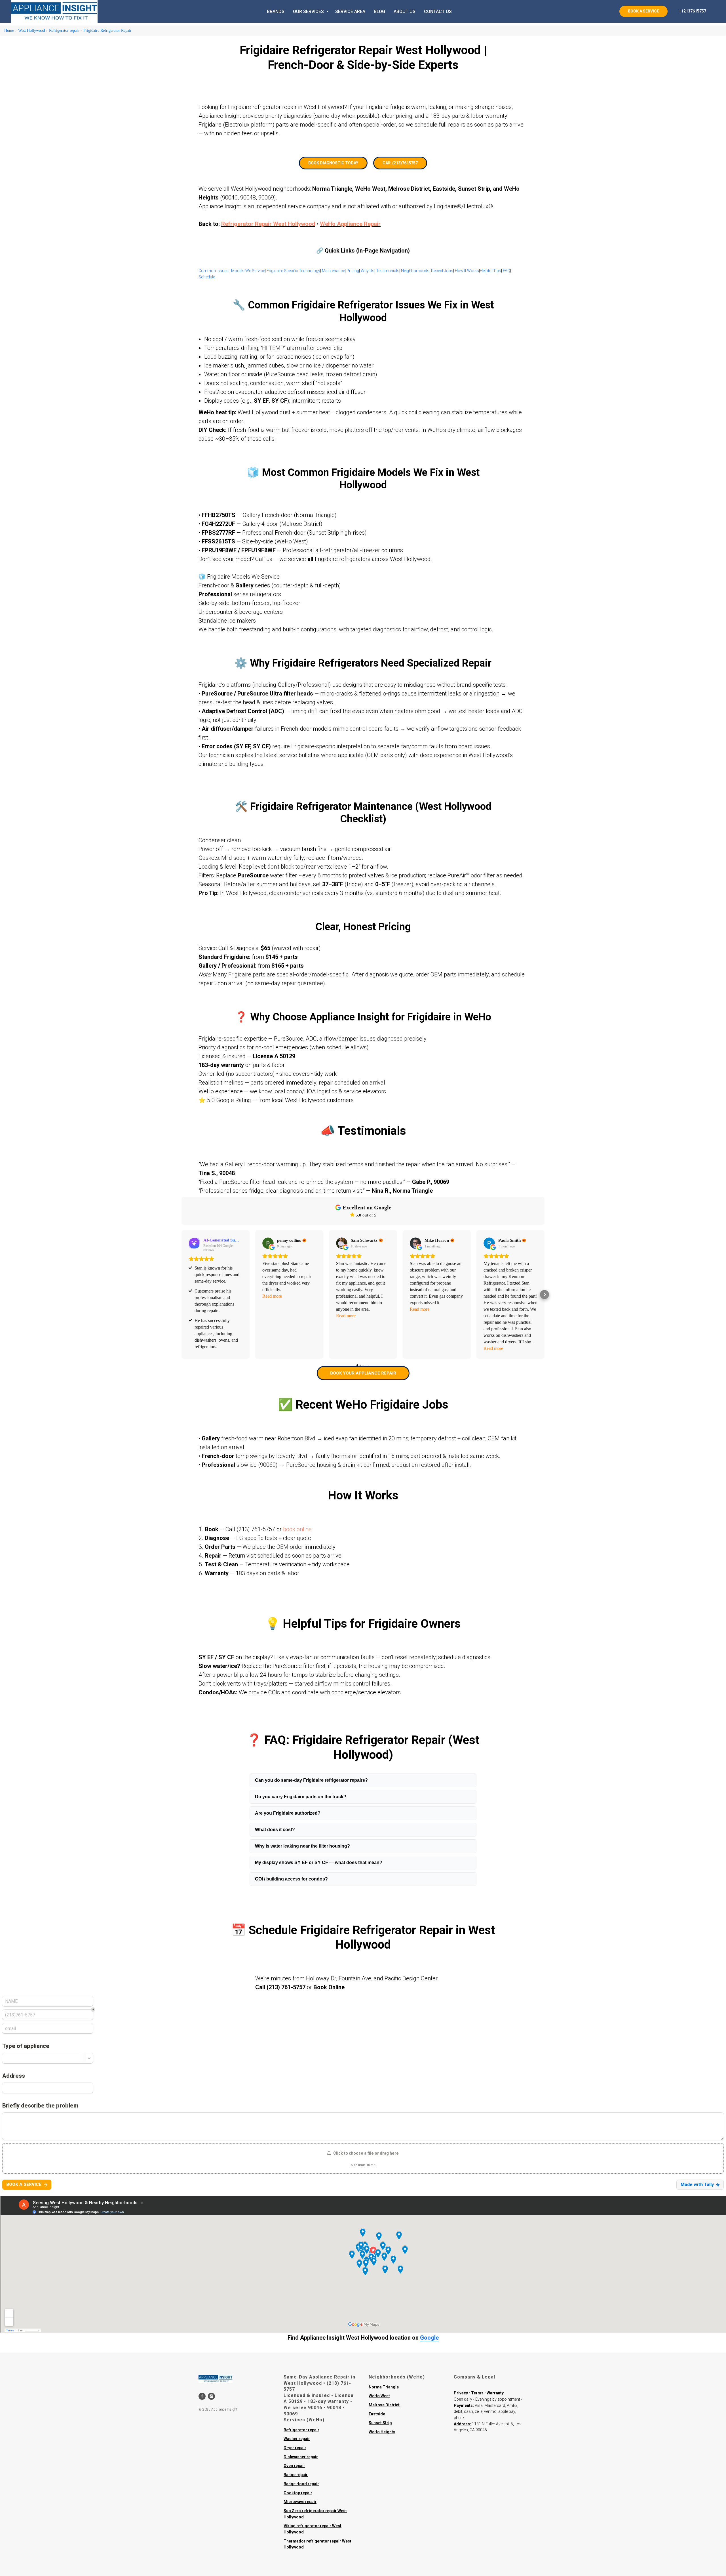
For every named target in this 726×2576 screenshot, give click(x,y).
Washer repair (297, 2439)
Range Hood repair (301, 2484)
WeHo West (379, 2396)
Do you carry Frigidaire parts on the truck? (301, 1797)
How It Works (467, 271)
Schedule (207, 277)
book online (297, 1529)
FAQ (506, 271)
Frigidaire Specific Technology (293, 271)
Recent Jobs (442, 271)
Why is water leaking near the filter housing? (302, 1846)
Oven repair (294, 2466)
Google (429, 2338)
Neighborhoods (415, 271)
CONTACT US (438, 11)
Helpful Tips (490, 271)
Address (462, 2424)
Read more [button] (272, 1296)
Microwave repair (300, 2502)
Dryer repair (295, 2448)
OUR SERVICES (309, 11)
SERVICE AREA (350, 11)
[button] (181, 1295)
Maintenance (333, 271)
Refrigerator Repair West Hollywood (268, 224)
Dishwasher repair (301, 2457)
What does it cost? (275, 1830)
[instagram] (211, 2396)
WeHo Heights (382, 2432)
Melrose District (384, 2405)
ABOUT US (405, 11)
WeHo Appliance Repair (350, 224)
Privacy (461, 2393)
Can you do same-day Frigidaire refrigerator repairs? (311, 1780)
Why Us (368, 271)
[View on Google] (268, 1243)
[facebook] (202, 2396)
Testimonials (388, 271)
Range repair (296, 2475)
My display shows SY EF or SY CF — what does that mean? (319, 1862)
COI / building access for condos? (291, 1879)
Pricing (353, 271)
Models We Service (248, 271)
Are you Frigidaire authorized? (288, 1813)
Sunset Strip (380, 2423)
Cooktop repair (298, 2493)
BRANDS (276, 11)
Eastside (377, 2414)
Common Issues (214, 271)
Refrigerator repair (301, 2430)
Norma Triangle (384, 2387)
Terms (477, 2393)
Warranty (495, 2393)
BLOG (379, 11)
